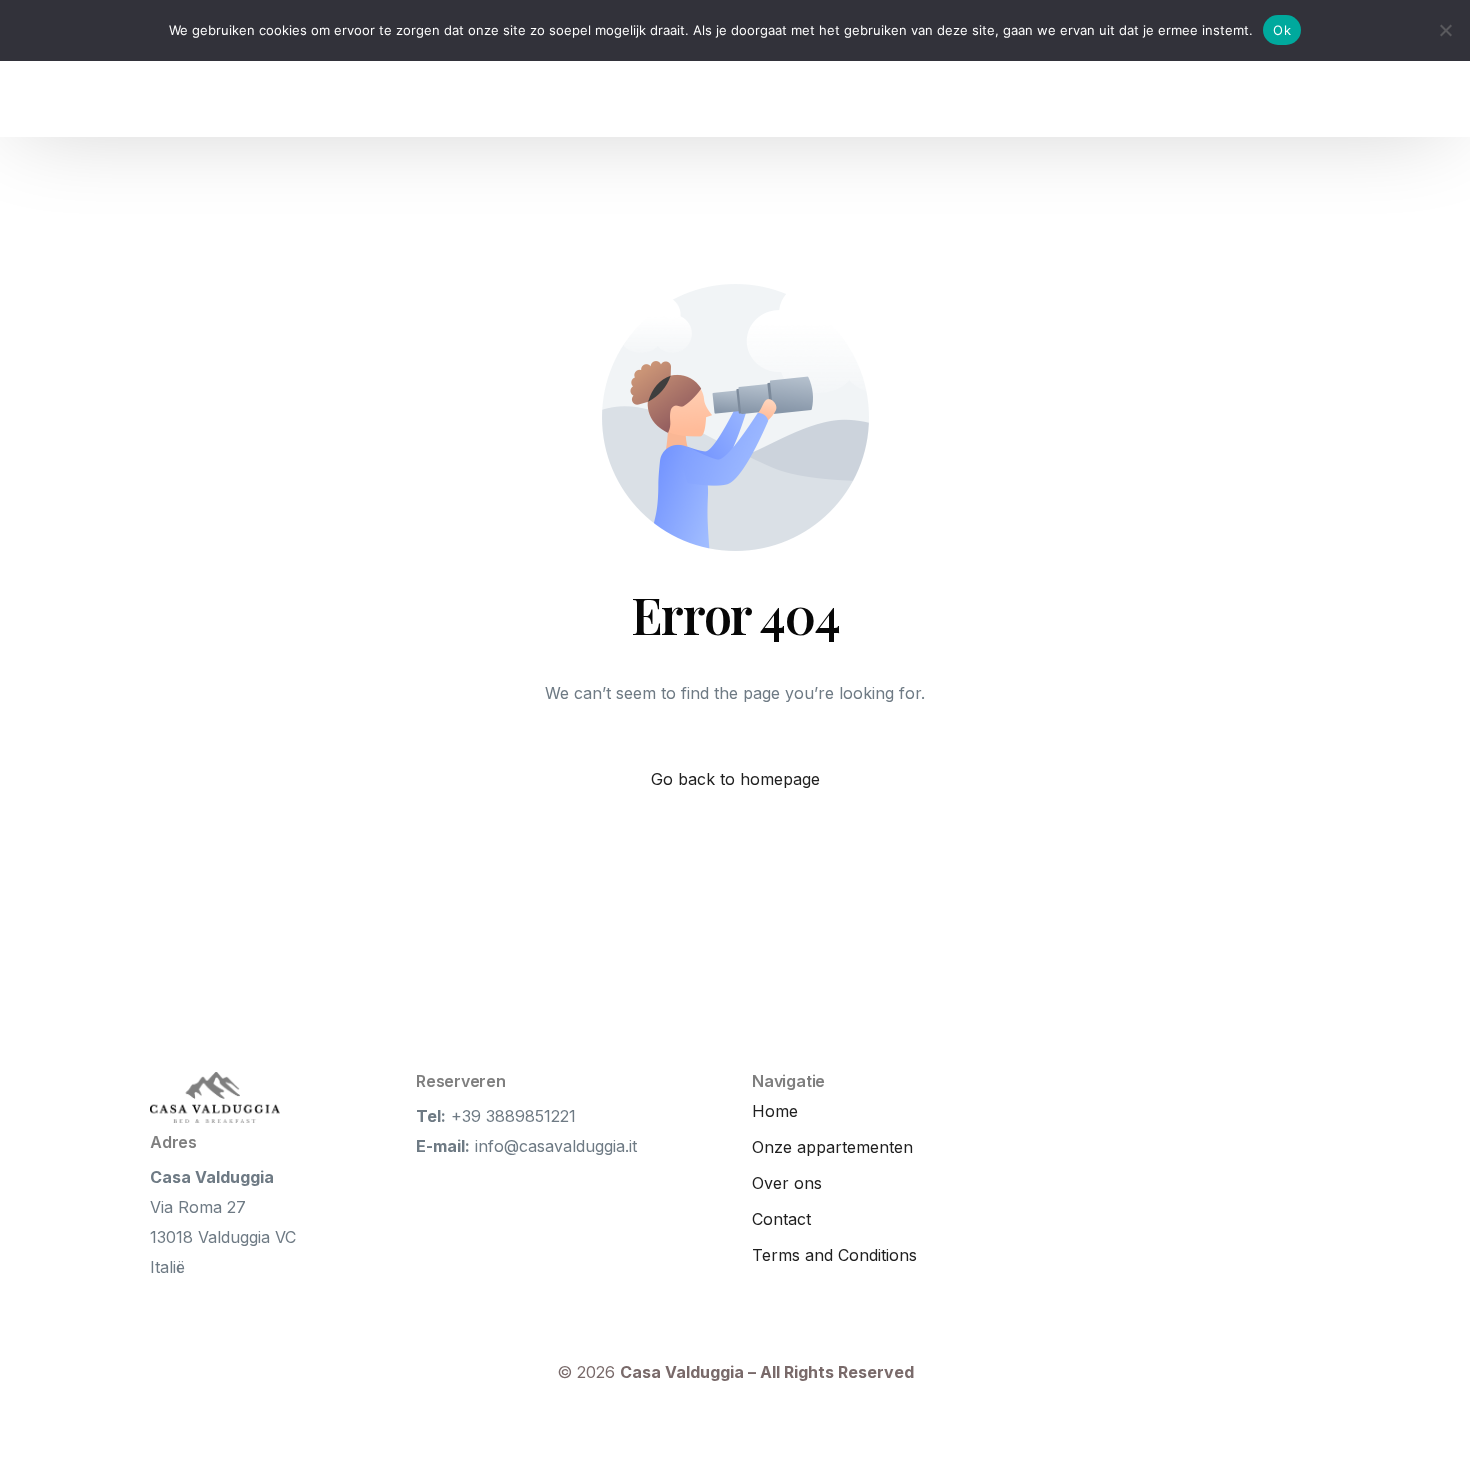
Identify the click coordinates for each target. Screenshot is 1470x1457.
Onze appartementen (832, 1147)
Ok (1282, 30)
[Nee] (1445, 30)
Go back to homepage (735, 779)
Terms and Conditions (834, 1255)
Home (775, 1111)
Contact (781, 1219)
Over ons (787, 1183)
